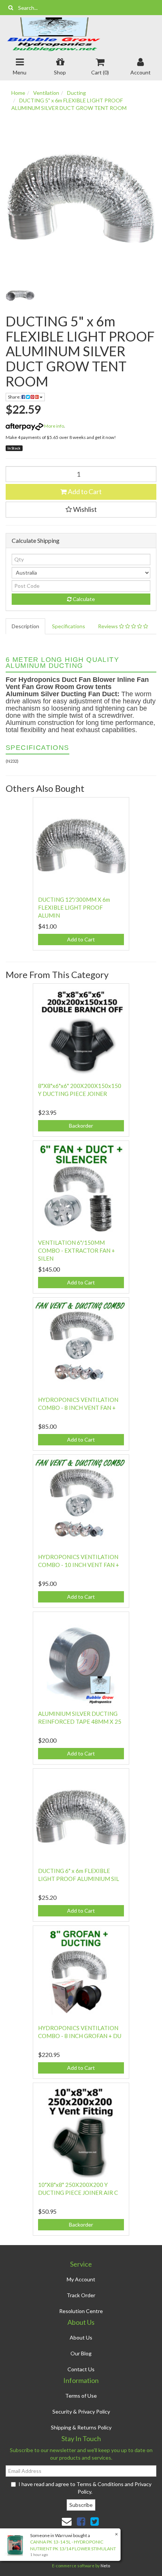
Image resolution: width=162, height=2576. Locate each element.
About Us (81, 2337)
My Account (81, 2279)
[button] (81, 510)
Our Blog (81, 2353)
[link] (81, 2521)
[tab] (26, 626)
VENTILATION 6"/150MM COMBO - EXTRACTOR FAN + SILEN (76, 1250)
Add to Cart (84, 491)
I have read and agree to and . (85, 2488)
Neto (105, 2566)
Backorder (81, 1126)
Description (25, 626)
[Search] (11, 8)
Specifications (69, 626)
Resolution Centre (81, 2311)
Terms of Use (81, 2396)
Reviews (109, 626)
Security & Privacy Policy (81, 2411)
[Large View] (20, 296)
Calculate (83, 599)
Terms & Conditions (100, 2484)
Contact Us (81, 2369)
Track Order (81, 2295)
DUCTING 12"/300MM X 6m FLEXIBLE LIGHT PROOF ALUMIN (74, 907)
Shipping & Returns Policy (81, 2427)
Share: (15, 397)
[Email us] (67, 2521)
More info (54, 426)
